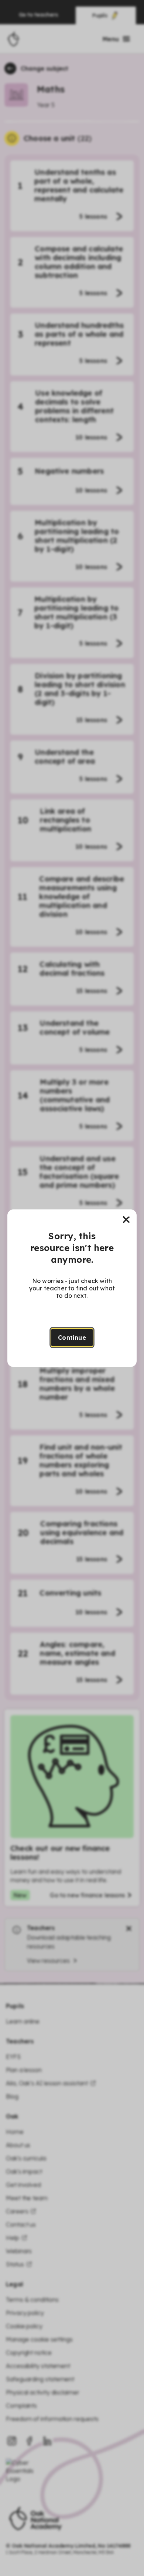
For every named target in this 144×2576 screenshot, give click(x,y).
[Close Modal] (126, 1220)
